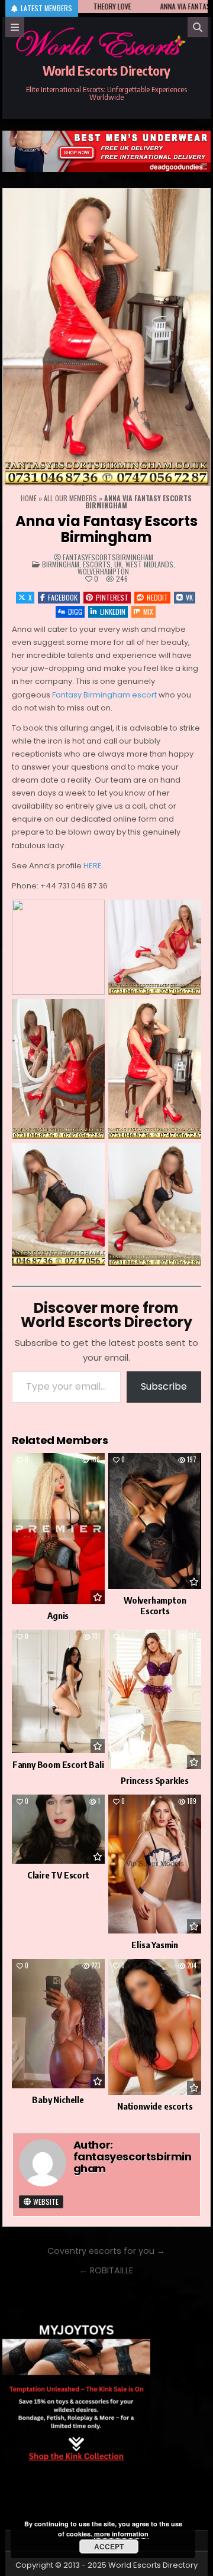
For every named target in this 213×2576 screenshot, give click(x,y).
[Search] (198, 27)
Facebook (63, 597)
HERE (93, 866)
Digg (75, 611)
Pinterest (112, 597)
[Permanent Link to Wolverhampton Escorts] (155, 1521)
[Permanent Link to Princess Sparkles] (155, 1699)
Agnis (58, 1615)
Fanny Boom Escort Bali (58, 1764)
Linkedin (113, 611)
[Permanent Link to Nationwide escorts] (155, 2027)
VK (189, 597)
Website (45, 2202)
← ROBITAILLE (106, 2270)
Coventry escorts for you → (106, 2251)
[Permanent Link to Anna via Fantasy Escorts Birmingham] (107, 337)
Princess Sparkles (155, 1780)
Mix (148, 611)
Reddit (157, 597)
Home (29, 498)
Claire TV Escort (58, 1875)
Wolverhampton (103, 571)
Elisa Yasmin (155, 1945)
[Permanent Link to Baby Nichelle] (58, 2024)
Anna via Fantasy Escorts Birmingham (106, 529)
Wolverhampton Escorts (155, 1605)
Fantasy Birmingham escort (104, 695)
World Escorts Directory (106, 70)
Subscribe (164, 1386)
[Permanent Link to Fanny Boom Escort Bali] (58, 1692)
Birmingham (61, 564)
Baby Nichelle (58, 2100)
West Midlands (149, 564)
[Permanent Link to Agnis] (58, 1528)
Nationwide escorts (155, 2106)
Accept (109, 2546)
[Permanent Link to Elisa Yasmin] (155, 1864)
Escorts (97, 564)
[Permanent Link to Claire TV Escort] (58, 1829)
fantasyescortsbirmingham (108, 557)
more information (121, 2534)
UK (118, 564)
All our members (70, 498)
